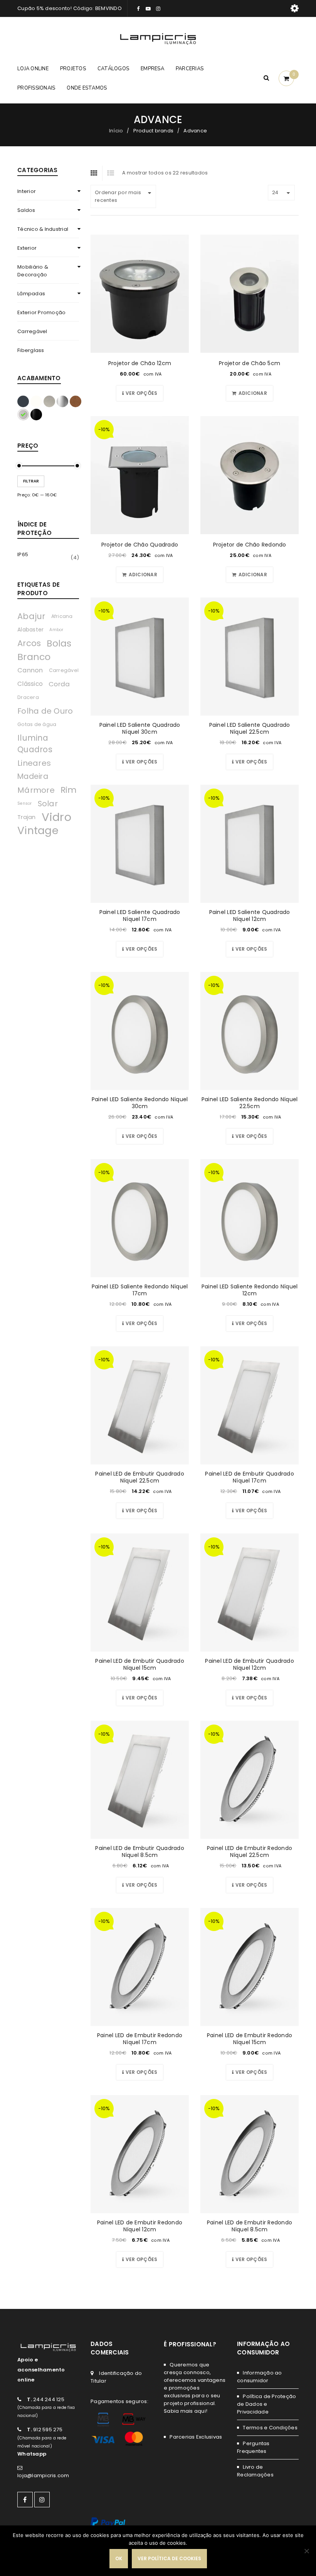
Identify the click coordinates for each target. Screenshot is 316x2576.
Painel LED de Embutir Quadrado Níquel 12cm (250, 1664)
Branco (34, 657)
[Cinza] (49, 401)
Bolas (59, 643)
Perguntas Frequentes (253, 2447)
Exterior (27, 248)
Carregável (32, 331)
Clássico (30, 684)
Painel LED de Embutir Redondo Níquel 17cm (140, 2039)
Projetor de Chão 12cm (140, 363)
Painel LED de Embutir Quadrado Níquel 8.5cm (140, 1852)
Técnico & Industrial (43, 229)
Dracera (28, 697)
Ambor (56, 630)
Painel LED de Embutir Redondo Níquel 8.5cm (250, 2226)
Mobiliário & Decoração (33, 271)
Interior (27, 191)
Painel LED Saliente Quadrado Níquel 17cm (140, 916)
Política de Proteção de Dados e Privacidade (266, 2404)
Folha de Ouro (45, 711)
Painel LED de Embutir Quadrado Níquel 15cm (140, 1664)
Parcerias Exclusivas (196, 2437)
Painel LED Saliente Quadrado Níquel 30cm (140, 728)
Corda (59, 684)
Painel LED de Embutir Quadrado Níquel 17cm (250, 1477)
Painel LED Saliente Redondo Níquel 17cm (140, 1290)
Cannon (30, 670)
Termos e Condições (270, 2428)
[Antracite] (23, 401)
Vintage (38, 831)
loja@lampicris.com (43, 2475)
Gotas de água (37, 724)
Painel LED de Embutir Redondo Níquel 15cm (250, 2039)
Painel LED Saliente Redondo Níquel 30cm (140, 1103)
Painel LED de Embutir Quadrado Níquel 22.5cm (140, 1477)
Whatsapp (32, 2454)
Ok (119, 2558)
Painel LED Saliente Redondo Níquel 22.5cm (250, 1103)
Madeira (33, 776)
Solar (48, 804)
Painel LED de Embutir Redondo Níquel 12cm (140, 2226)
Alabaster (30, 630)
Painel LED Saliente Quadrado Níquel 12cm (250, 916)
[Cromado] (62, 401)
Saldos (26, 210)
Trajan (27, 817)
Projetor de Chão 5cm (250, 363)
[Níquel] (23, 415)
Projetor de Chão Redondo (250, 545)
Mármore (36, 790)
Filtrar (31, 481)
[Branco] (36, 401)
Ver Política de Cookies (169, 2558)
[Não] (306, 2551)
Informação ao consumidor (260, 2377)
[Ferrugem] (76, 401)
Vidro (56, 817)
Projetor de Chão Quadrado (140, 545)
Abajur (31, 616)
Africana (62, 616)
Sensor (25, 803)
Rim (69, 790)
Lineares (34, 763)
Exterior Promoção (41, 312)
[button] (250, 393)
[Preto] (36, 415)
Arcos (29, 643)
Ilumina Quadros (35, 744)
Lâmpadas (31, 294)
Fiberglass (31, 350)
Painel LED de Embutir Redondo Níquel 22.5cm (250, 1852)
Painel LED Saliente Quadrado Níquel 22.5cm (250, 728)
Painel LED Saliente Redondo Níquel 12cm (250, 1290)
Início (116, 131)
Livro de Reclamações (255, 2471)
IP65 (23, 554)
